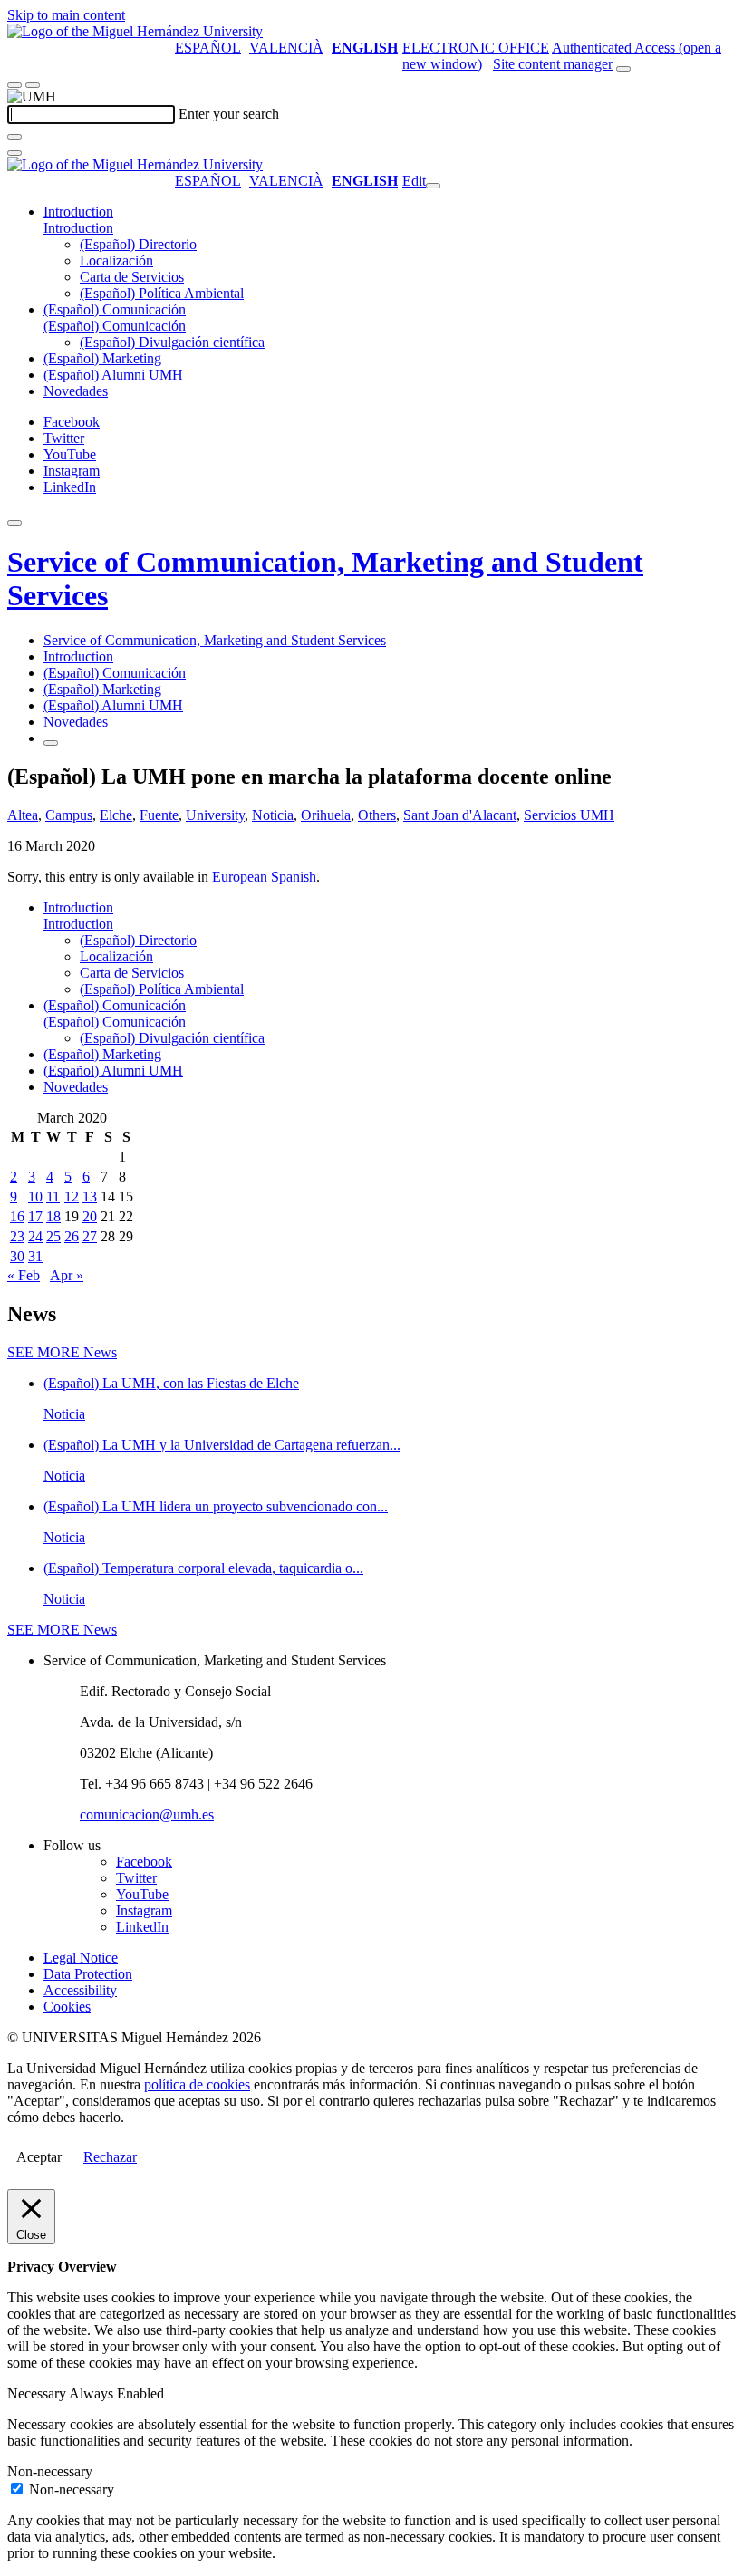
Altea (23, 815)
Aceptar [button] (39, 2157)
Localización (116, 260)
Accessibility (80, 1990)
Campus (69, 815)
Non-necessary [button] (50, 2471)
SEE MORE (62, 1352)
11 (53, 1196)
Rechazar (110, 2157)
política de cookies (197, 2084)
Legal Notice (81, 1958)
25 (53, 1236)
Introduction (78, 212)
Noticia (273, 815)
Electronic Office (476, 48)
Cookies (67, 2007)
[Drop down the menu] (33, 85)
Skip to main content (66, 15)
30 (17, 1256)
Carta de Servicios (132, 277)
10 (35, 1196)
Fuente (159, 815)
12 (72, 1196)
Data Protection (88, 1974)
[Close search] (14, 153)
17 (35, 1216)
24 (35, 1236)
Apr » (67, 1275)
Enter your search (229, 114)
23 (17, 1236)
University (215, 815)
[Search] (14, 137)
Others (377, 815)
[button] (78, 228)
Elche (116, 815)
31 (35, 1256)
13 (90, 1196)
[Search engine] (623, 69)
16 (17, 1216)
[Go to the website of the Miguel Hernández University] (135, 31)
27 (90, 1236)
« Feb (24, 1275)
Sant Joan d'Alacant (460, 815)
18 (53, 1216)
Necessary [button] (38, 2393)
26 (72, 1236)
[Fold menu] (433, 186)
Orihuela (326, 815)
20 (90, 1216)
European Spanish (264, 877)
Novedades (76, 391)
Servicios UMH (569, 815)
